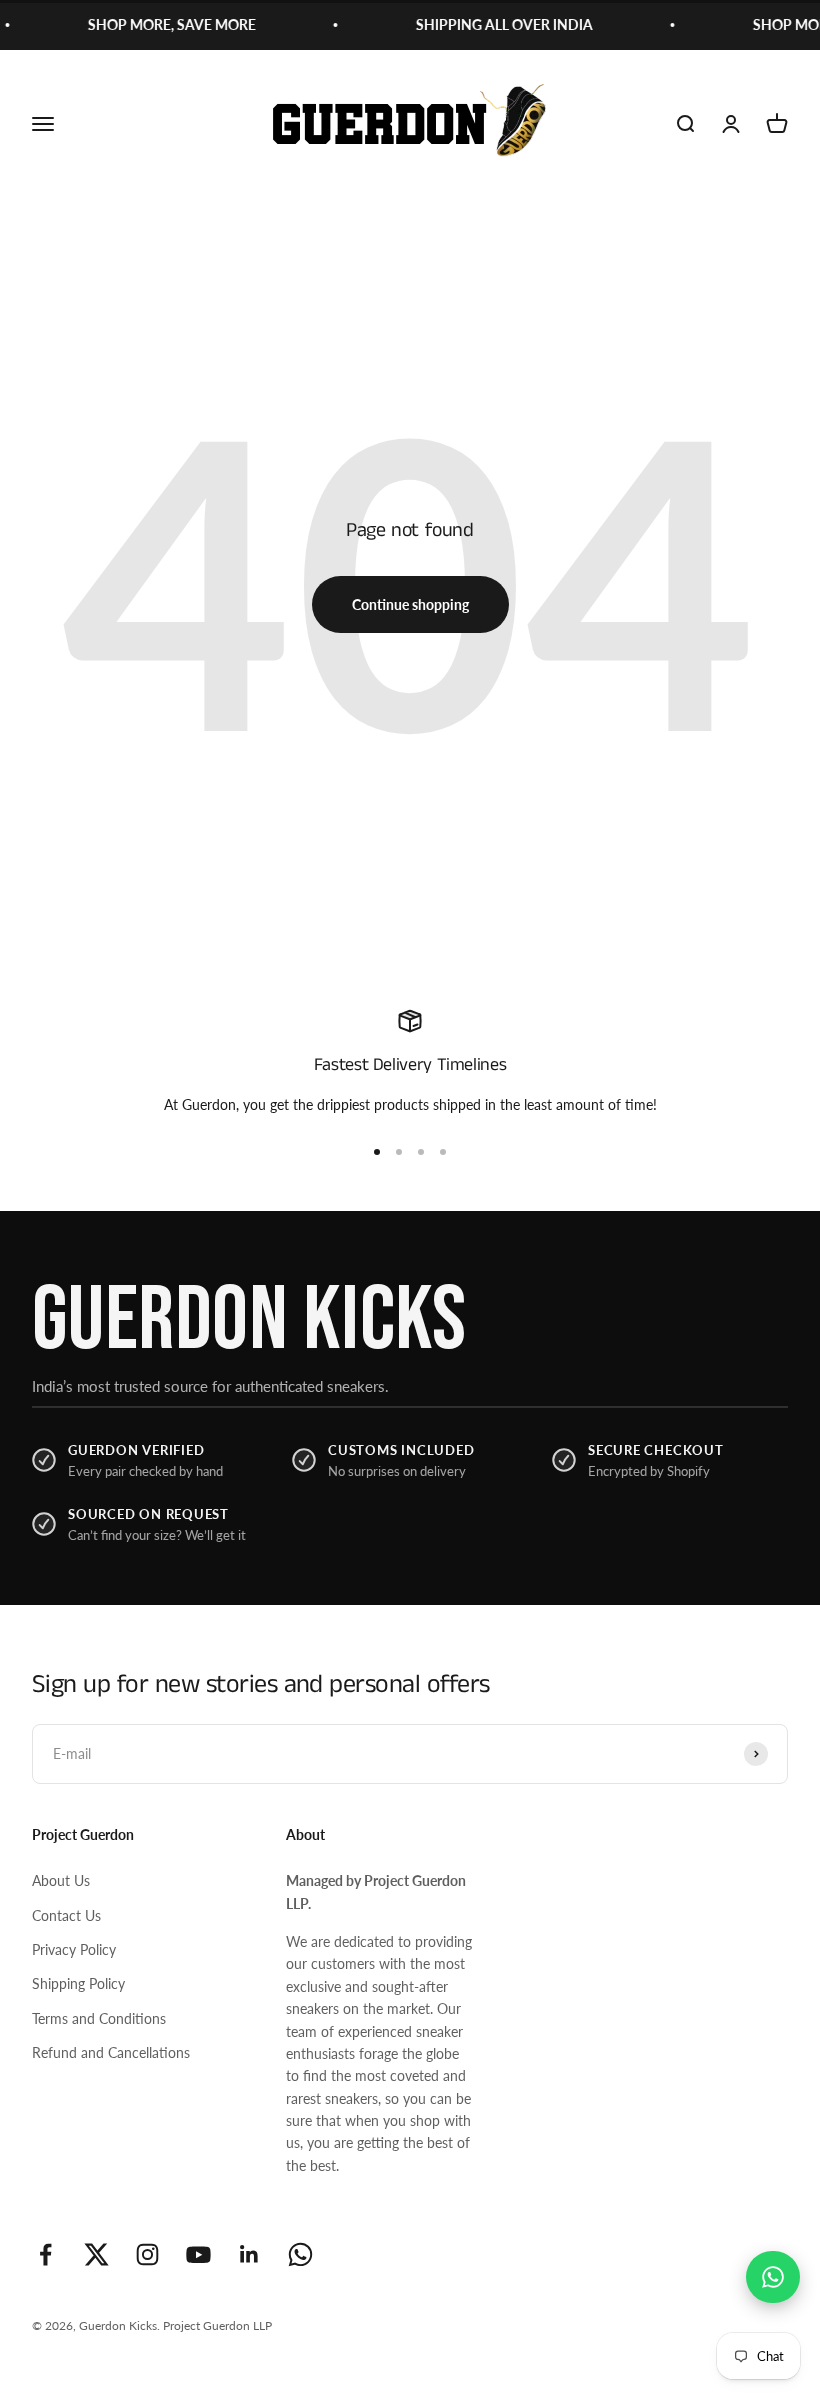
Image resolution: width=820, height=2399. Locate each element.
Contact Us (66, 1915)
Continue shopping (410, 604)
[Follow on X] (96, 2254)
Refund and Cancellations (111, 2052)
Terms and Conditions (99, 2018)
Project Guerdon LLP (217, 2325)
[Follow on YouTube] (198, 2254)
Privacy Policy (74, 1949)
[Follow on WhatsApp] (300, 2254)
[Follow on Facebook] (45, 2254)
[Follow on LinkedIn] (249, 2254)
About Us (61, 1880)
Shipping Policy (78, 1983)
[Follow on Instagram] (147, 2254)
